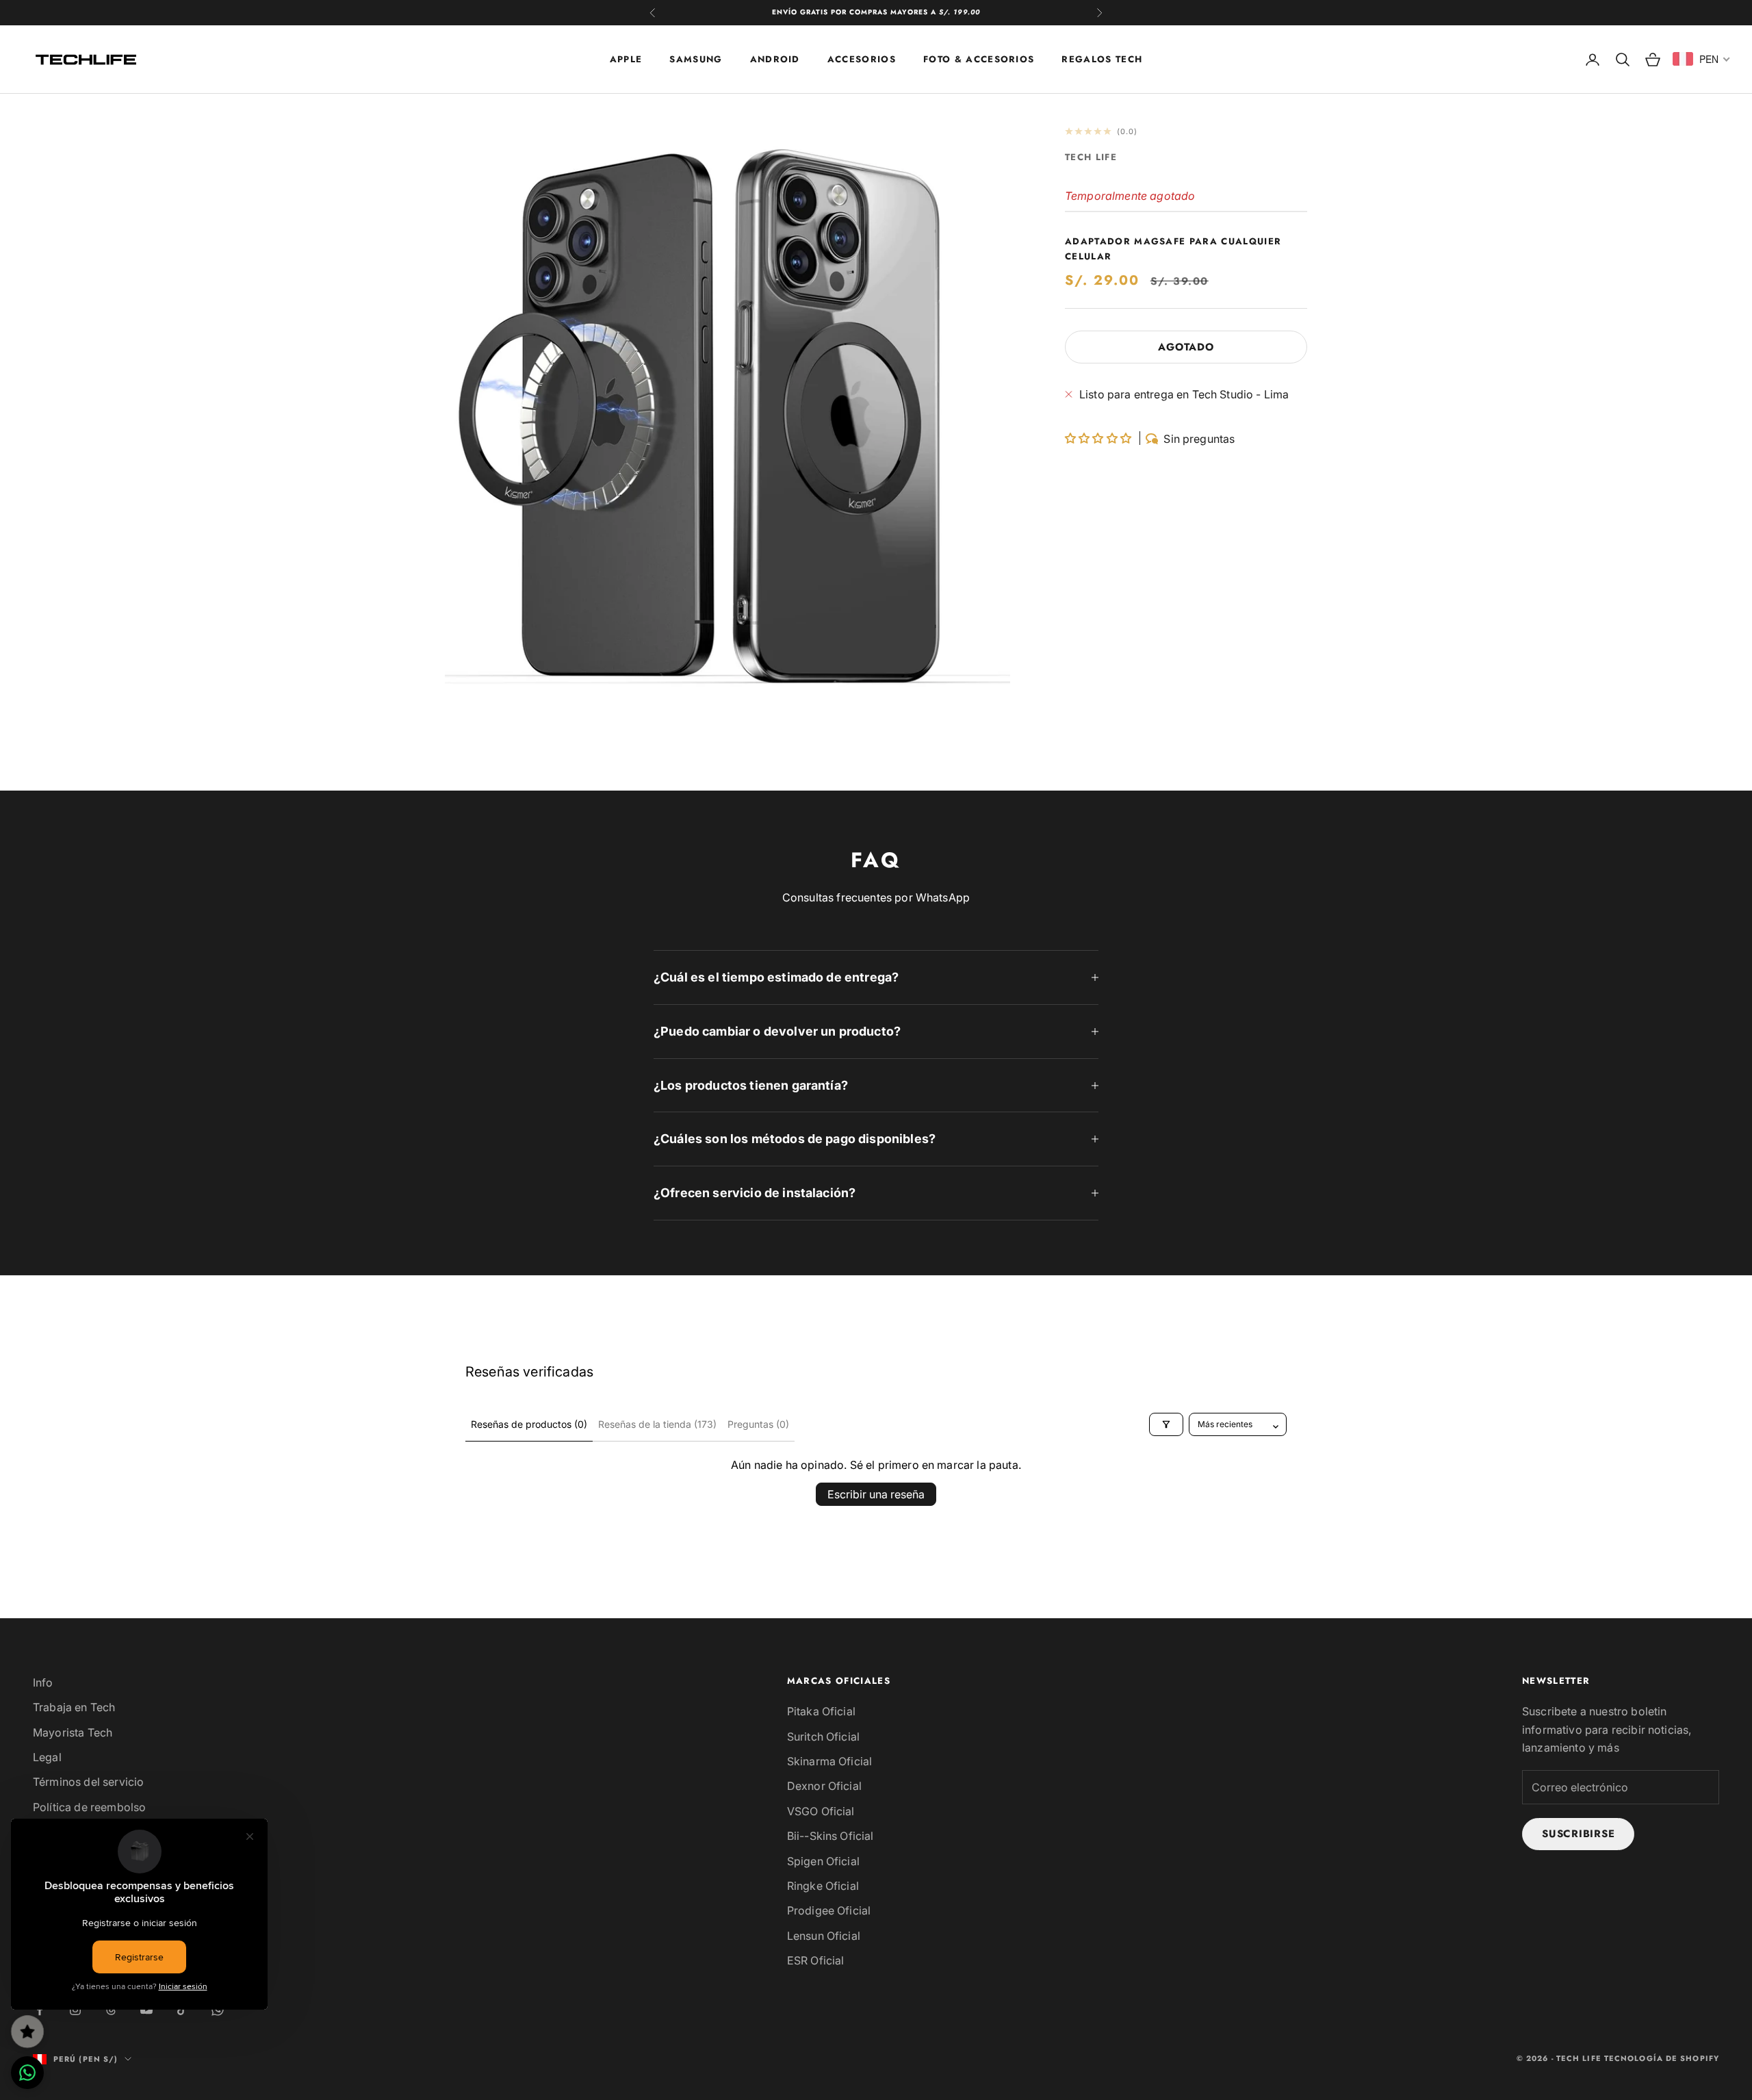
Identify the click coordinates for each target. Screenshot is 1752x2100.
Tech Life (1091, 157)
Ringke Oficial (823, 1886)
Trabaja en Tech (74, 1707)
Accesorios (862, 59)
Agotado (1186, 347)
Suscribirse (1578, 1834)
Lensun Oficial (824, 1936)
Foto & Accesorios (979, 59)
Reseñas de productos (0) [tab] (529, 1424)
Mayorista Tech (73, 1732)
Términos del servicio (88, 1782)
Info (43, 1682)
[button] (1099, 438)
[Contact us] (27, 2073)
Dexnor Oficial (824, 1786)
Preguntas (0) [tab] (758, 1424)
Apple (626, 59)
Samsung (696, 59)
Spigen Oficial (823, 1861)
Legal (47, 1757)
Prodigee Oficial (829, 1910)
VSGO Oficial (821, 1811)
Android (775, 59)
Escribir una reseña (876, 1494)
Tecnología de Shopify (1662, 2058)
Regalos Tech (1102, 59)
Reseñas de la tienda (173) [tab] (657, 1424)
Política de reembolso (89, 1807)
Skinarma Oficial (830, 1761)
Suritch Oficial (823, 1737)
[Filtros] (1166, 1424)
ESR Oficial (816, 1960)
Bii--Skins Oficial (830, 1836)
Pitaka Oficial (821, 1711)
